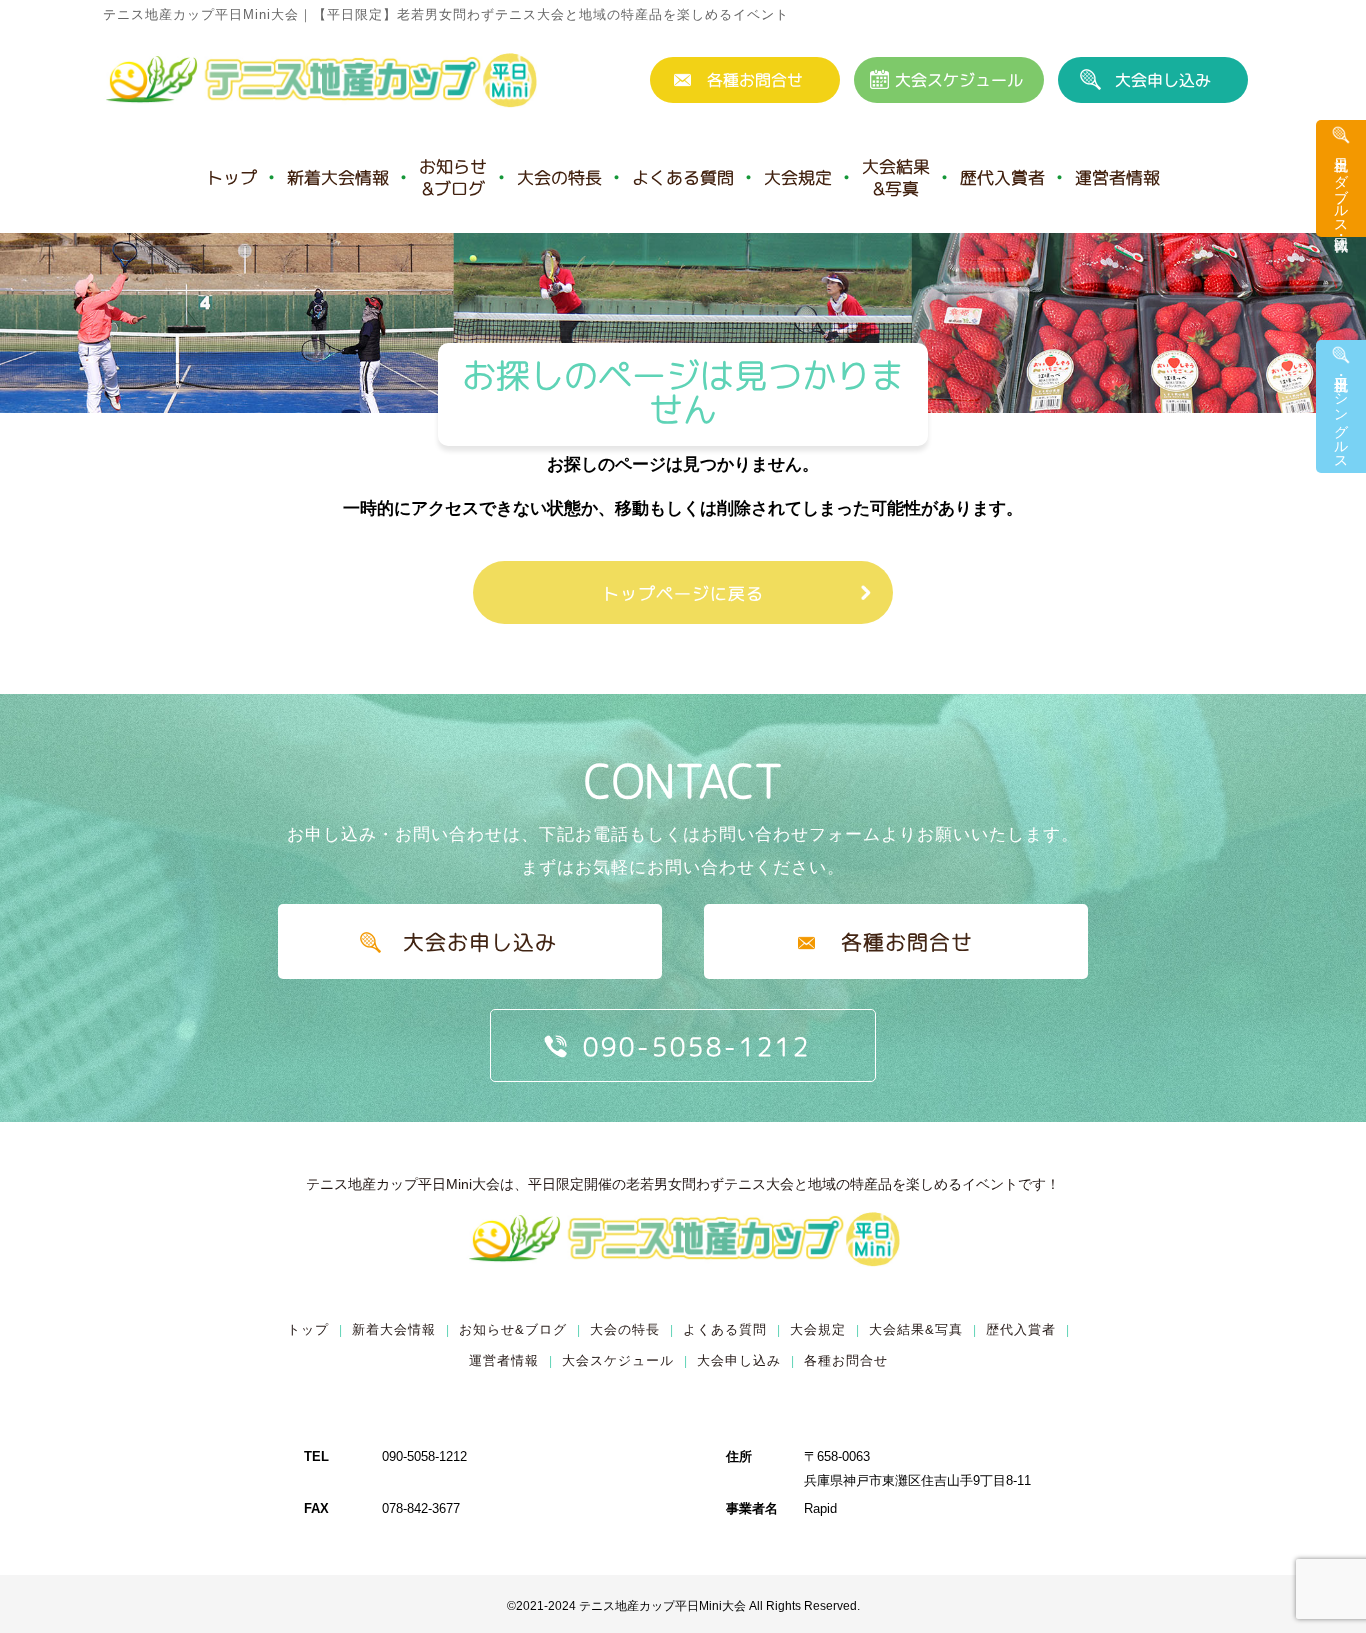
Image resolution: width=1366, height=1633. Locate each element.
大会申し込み (1163, 80)
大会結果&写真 (896, 177)
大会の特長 (559, 177)
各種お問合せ (755, 80)
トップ (231, 177)
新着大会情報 (338, 177)
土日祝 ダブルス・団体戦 (1341, 187)
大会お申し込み (480, 942)
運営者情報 (1117, 177)
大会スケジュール (959, 80)
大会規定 (798, 177)
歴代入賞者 (1002, 177)
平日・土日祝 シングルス (1341, 415)
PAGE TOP (1320, 1616)
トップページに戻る (683, 593)
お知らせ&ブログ (453, 177)
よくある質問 (683, 177)
